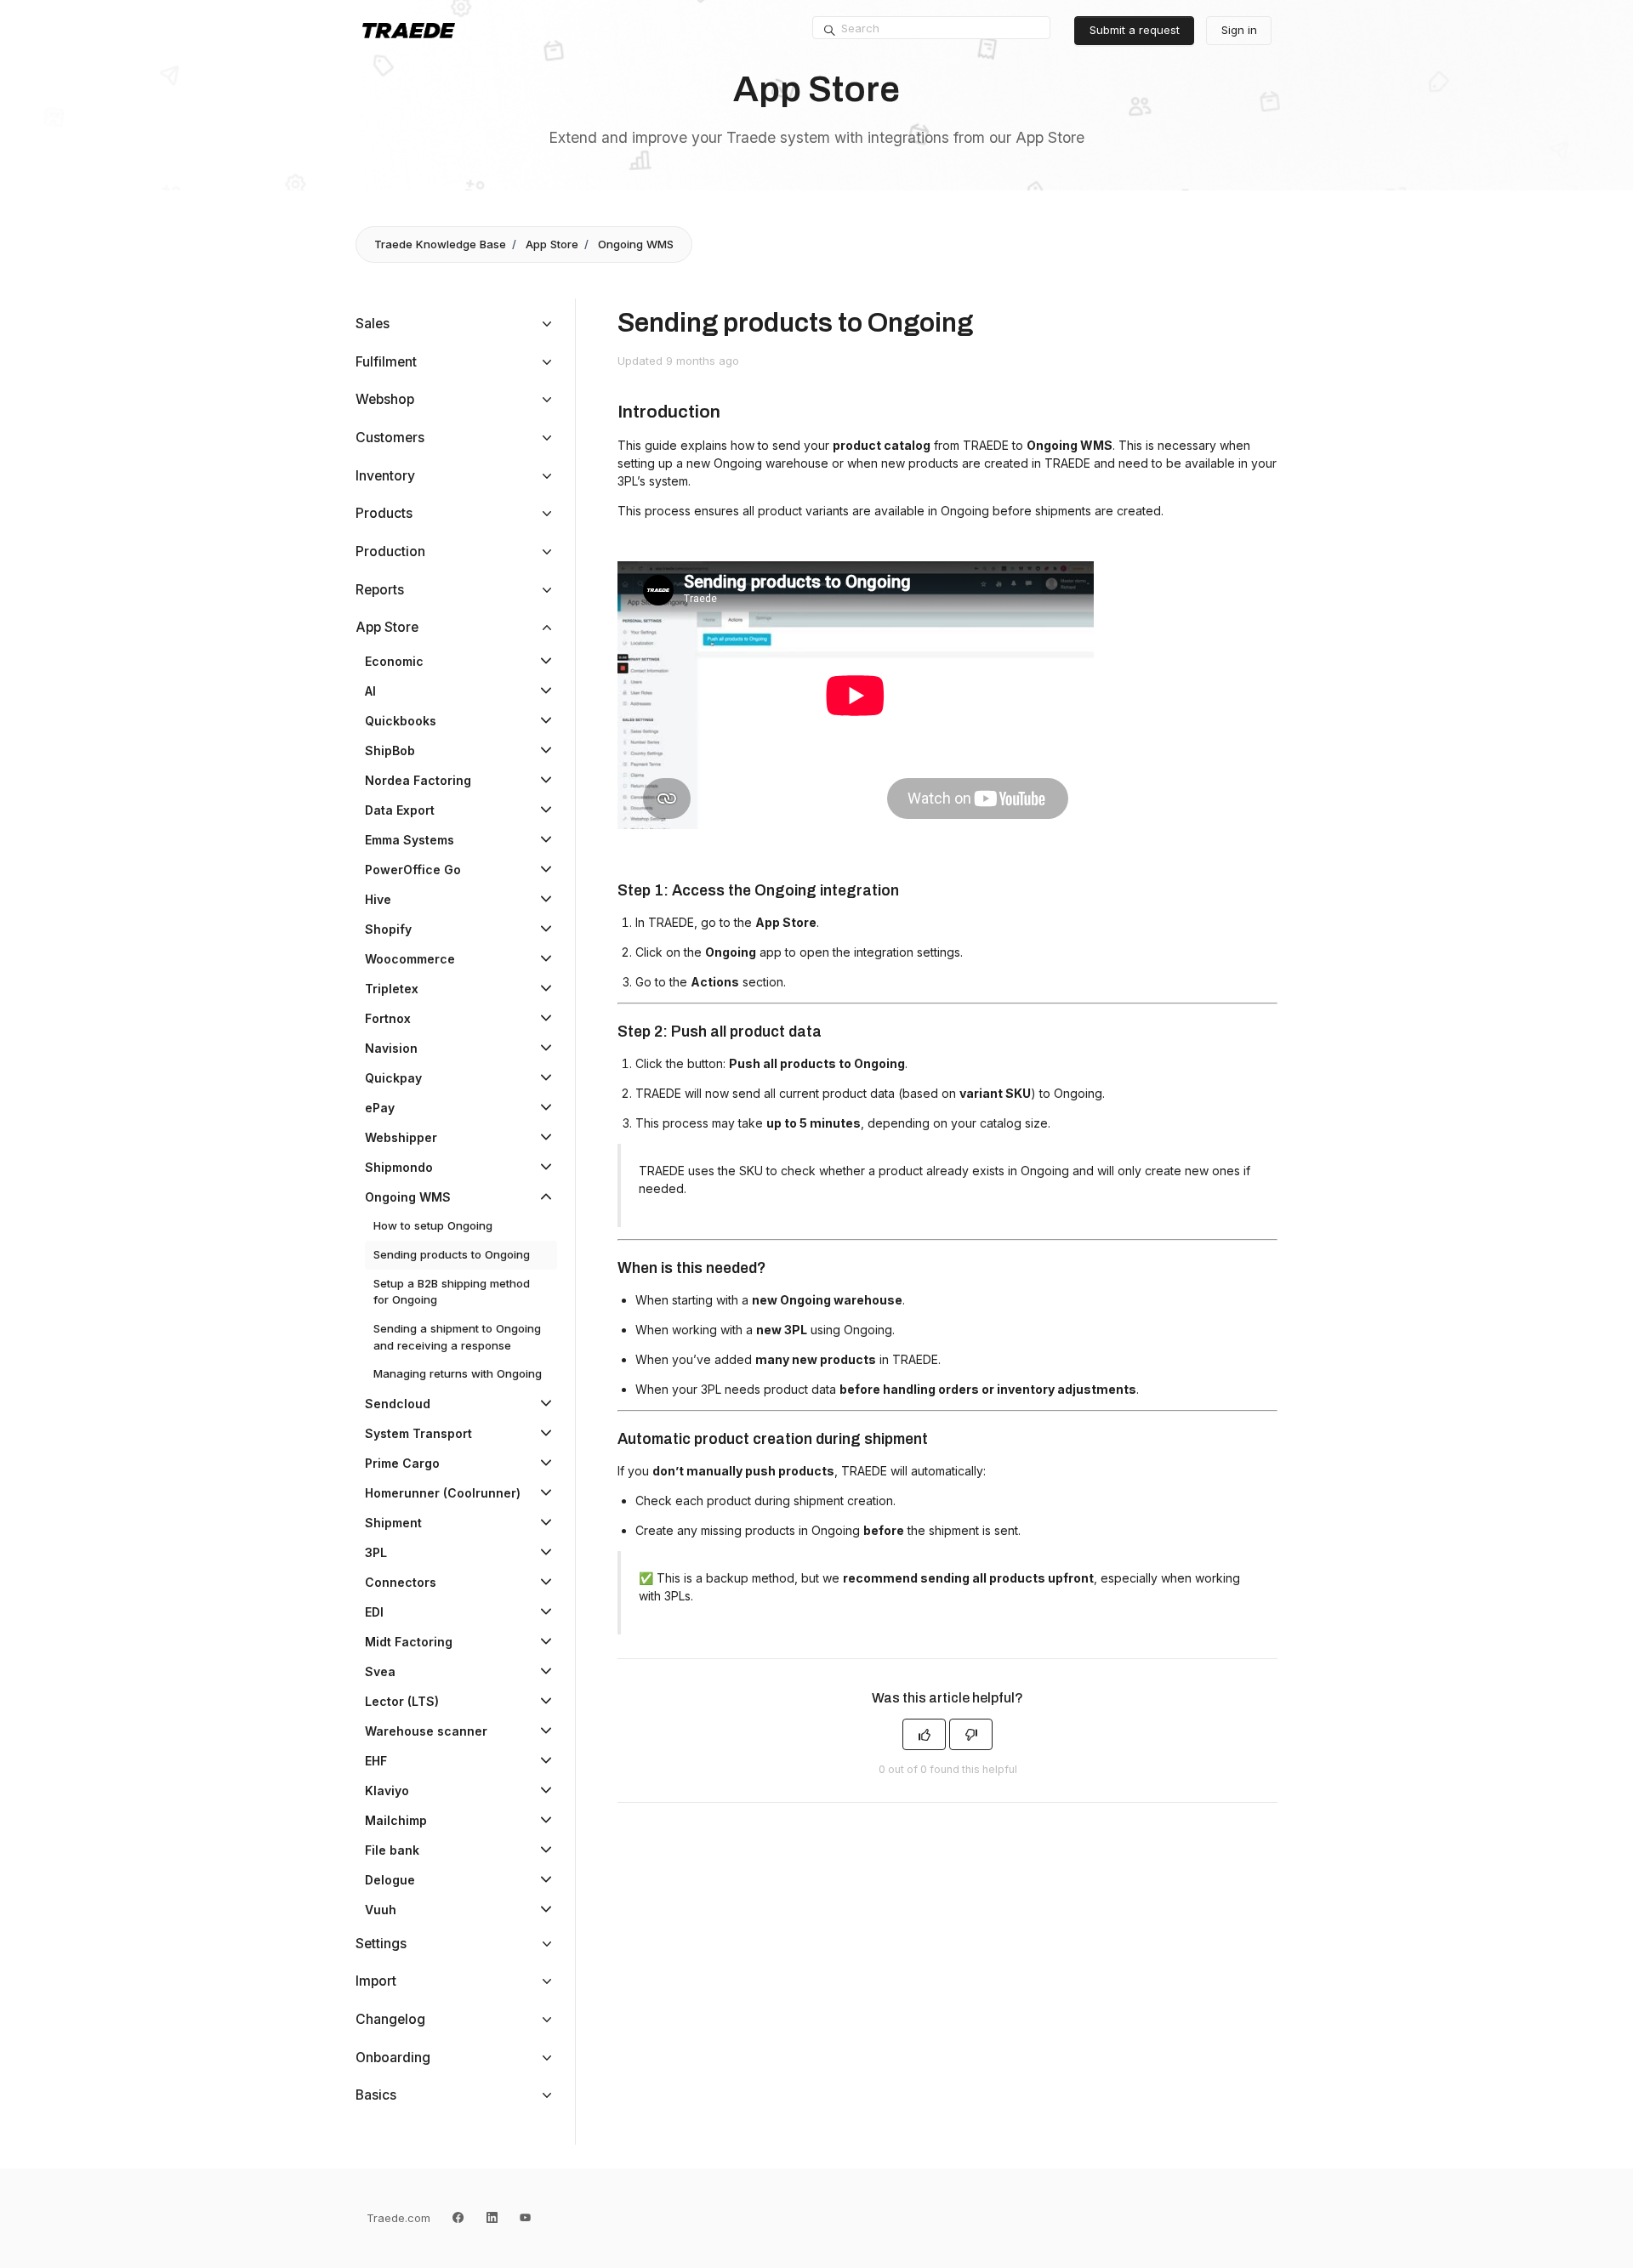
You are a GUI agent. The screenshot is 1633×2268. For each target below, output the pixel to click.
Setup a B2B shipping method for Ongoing (452, 1292)
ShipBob (390, 750)
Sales (373, 324)
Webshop (385, 399)
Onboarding (393, 2058)
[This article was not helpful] (971, 1734)
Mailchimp (396, 1820)
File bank (392, 1850)
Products (384, 513)
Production (390, 551)
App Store (552, 244)
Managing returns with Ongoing (458, 1373)
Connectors (401, 1582)
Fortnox (388, 1018)
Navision (391, 1048)
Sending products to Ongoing (452, 1254)
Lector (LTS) (402, 1701)
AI (370, 691)
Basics (376, 2095)
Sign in (1239, 30)
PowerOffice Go (413, 870)
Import (376, 1981)
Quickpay (393, 1078)
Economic (394, 661)
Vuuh (381, 1910)
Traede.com (398, 2218)
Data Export (400, 810)
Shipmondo (399, 1167)
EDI (374, 1612)
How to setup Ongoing (433, 1225)
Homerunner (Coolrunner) (443, 1493)
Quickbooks (401, 721)
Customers (390, 438)
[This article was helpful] (924, 1734)
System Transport (418, 1433)
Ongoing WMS (636, 244)
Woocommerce (410, 959)
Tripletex (392, 989)
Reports (380, 590)
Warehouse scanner (426, 1731)
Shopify (388, 929)
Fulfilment (386, 362)
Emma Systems (410, 840)
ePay (380, 1108)
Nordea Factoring (418, 780)
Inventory (385, 476)
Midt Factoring (409, 1642)
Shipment (393, 1523)
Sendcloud (398, 1404)
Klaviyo (387, 1791)
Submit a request (1135, 30)
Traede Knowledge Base (440, 244)
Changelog (390, 2019)
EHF (376, 1761)
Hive (378, 899)
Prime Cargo (402, 1463)
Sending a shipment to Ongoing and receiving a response (457, 1337)
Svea (380, 1671)
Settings (381, 1944)
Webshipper (401, 1137)
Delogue (390, 1880)
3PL (376, 1552)
